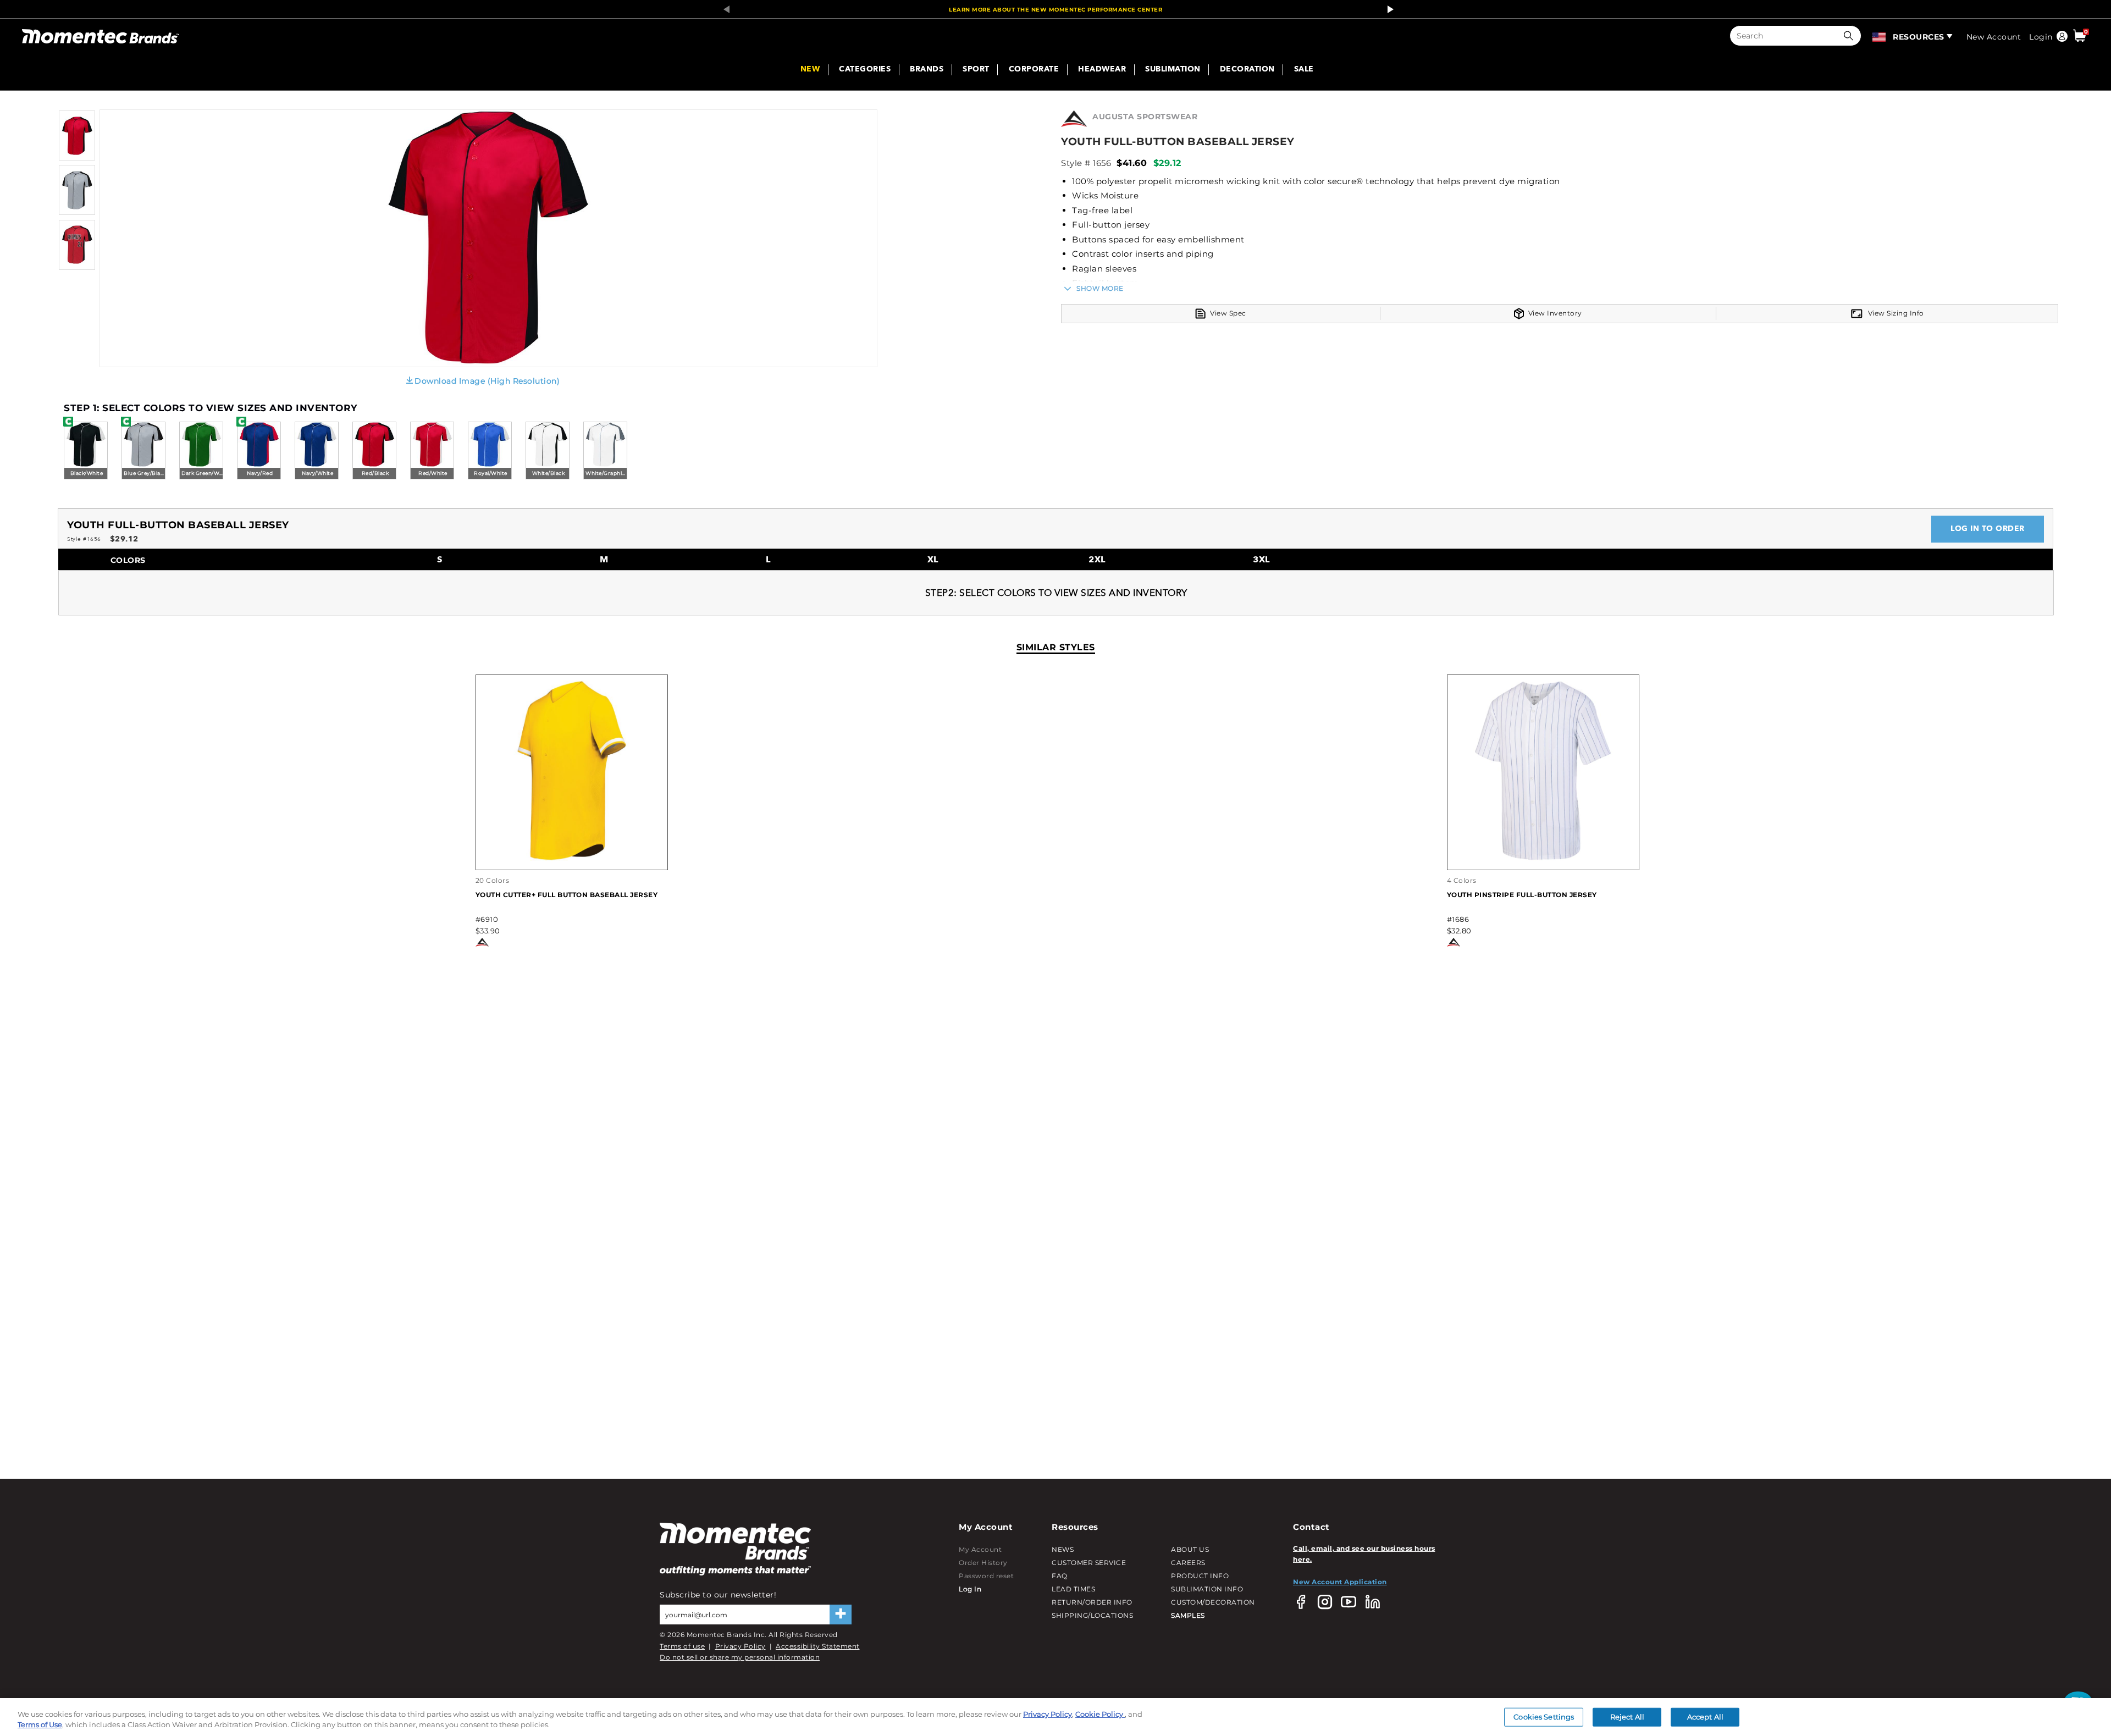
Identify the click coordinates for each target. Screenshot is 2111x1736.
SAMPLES (1188, 1615)
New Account (1994, 37)
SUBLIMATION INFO (1207, 1589)
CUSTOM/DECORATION (1213, 1602)
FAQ (1060, 1576)
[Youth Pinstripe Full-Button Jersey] (1543, 858)
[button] (1851, 36)
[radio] (86, 451)
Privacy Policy (740, 1646)
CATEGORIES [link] (865, 70)
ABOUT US (1190, 1549)
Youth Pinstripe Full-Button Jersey (1522, 895)
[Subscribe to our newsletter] (841, 1615)
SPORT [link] (976, 70)
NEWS (1063, 1549)
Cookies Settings (1544, 1717)
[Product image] (77, 158)
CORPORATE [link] (1034, 70)
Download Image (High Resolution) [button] (487, 381)
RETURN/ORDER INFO (1092, 1602)
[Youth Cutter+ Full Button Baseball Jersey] (572, 858)
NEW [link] (810, 70)
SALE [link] (1304, 70)
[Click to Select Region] (1880, 36)
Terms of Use (40, 1724)
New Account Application (1340, 1582)
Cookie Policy (1100, 1714)
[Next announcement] (1388, 9)
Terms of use (682, 1646)
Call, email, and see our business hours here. (1364, 1554)
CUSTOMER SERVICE (1089, 1563)
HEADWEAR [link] (1102, 70)
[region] (1055, 1717)
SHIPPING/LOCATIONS (1092, 1615)
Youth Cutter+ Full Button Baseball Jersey (567, 895)
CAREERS (1188, 1563)
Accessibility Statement (818, 1646)
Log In (970, 1589)
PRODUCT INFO (1200, 1576)
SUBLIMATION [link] (1173, 70)
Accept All (1705, 1717)
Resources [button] (1919, 37)
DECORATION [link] (1247, 70)
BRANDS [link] (927, 70)
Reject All (1627, 1717)
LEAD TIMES (1073, 1589)
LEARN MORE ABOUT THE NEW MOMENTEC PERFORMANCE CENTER (1055, 10)
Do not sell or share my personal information (740, 1657)
